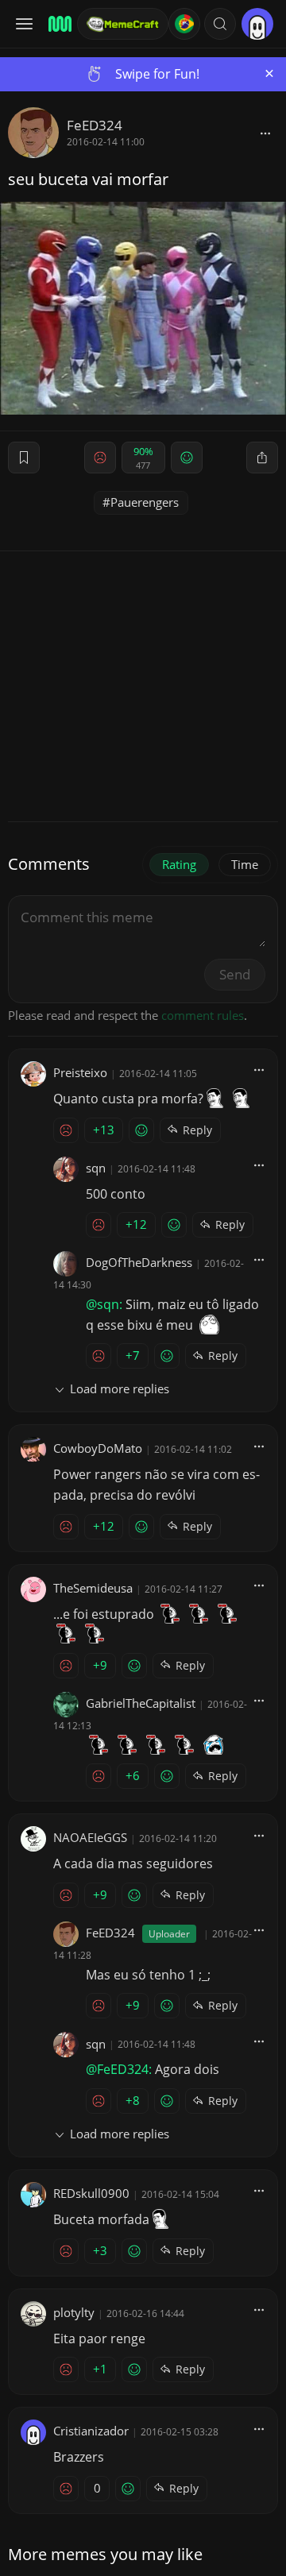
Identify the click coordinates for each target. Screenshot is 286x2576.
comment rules (203, 1015)
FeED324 (95, 125)
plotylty (74, 2312)
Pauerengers (145, 502)
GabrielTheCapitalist (141, 1703)
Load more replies (120, 1388)
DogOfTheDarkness (139, 1262)
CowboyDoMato (98, 1448)
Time (245, 864)
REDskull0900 (91, 2193)
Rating (179, 864)
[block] (265, 133)
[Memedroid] (58, 24)
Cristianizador (91, 2431)
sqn (96, 1168)
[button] (220, 24)
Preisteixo (80, 1072)
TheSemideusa (93, 1588)
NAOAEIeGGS (90, 1837)
